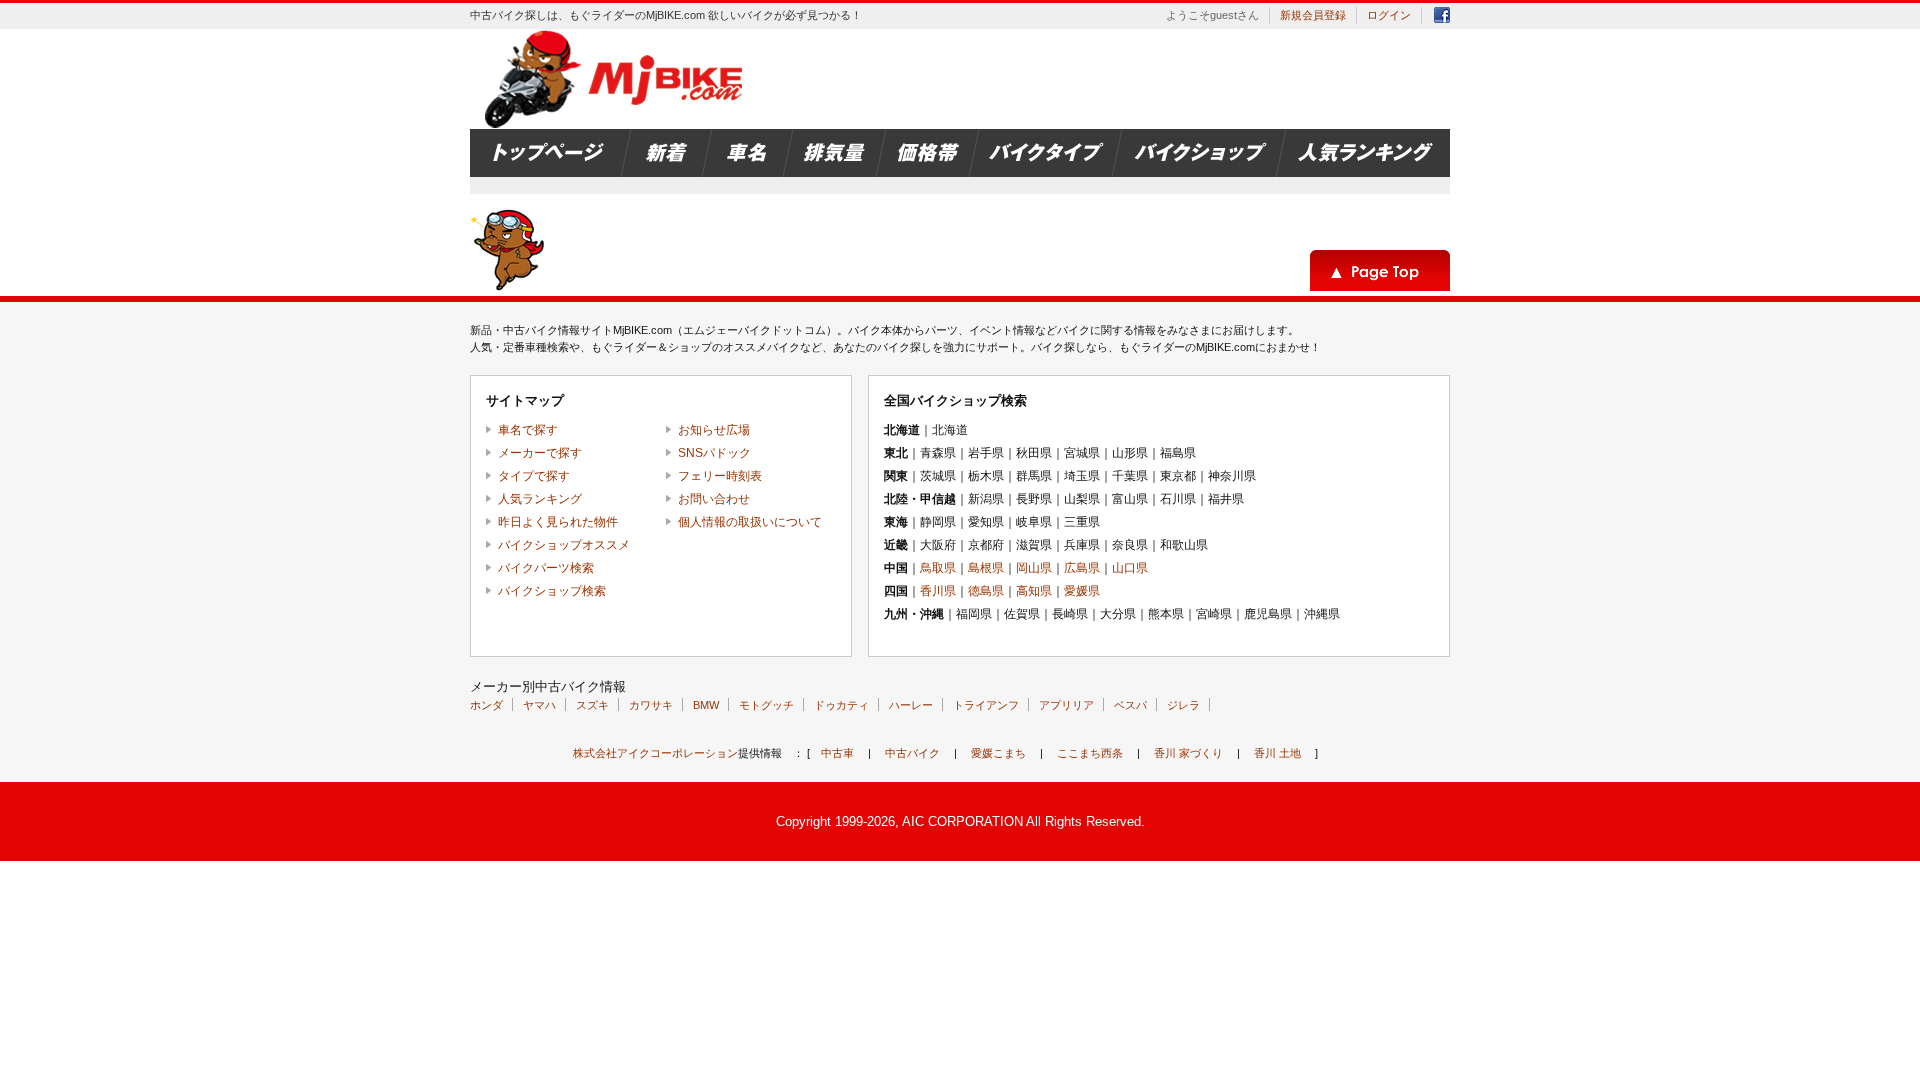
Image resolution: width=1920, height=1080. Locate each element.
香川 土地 (1277, 753)
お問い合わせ (714, 499)
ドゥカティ (841, 705)
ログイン (1389, 15)
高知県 (1034, 591)
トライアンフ (986, 705)
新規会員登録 (1313, 15)
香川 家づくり (1188, 753)
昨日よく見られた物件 (558, 522)
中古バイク (912, 753)
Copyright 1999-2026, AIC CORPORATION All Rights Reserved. (960, 821)
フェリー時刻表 (720, 476)
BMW (706, 705)
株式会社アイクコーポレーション (655, 753)
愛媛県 (1082, 591)
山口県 (1130, 568)
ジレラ (1183, 705)
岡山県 (1034, 568)
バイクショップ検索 (552, 591)
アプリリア (1066, 705)
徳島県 (986, 591)
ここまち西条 (1090, 753)
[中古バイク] (616, 79)
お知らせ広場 (714, 430)
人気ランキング (540, 499)
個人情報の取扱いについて (750, 522)
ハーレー (911, 705)
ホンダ (486, 705)
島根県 (986, 568)
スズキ (592, 705)
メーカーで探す (540, 453)
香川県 (938, 591)
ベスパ (1130, 705)
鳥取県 (938, 568)
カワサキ (651, 705)
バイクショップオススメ (564, 545)
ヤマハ (539, 705)
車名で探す (528, 430)
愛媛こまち (998, 753)
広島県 (1082, 568)
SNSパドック (714, 453)
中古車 (837, 753)
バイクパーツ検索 (546, 568)
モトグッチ (766, 705)
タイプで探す (534, 476)
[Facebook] (1442, 18)
